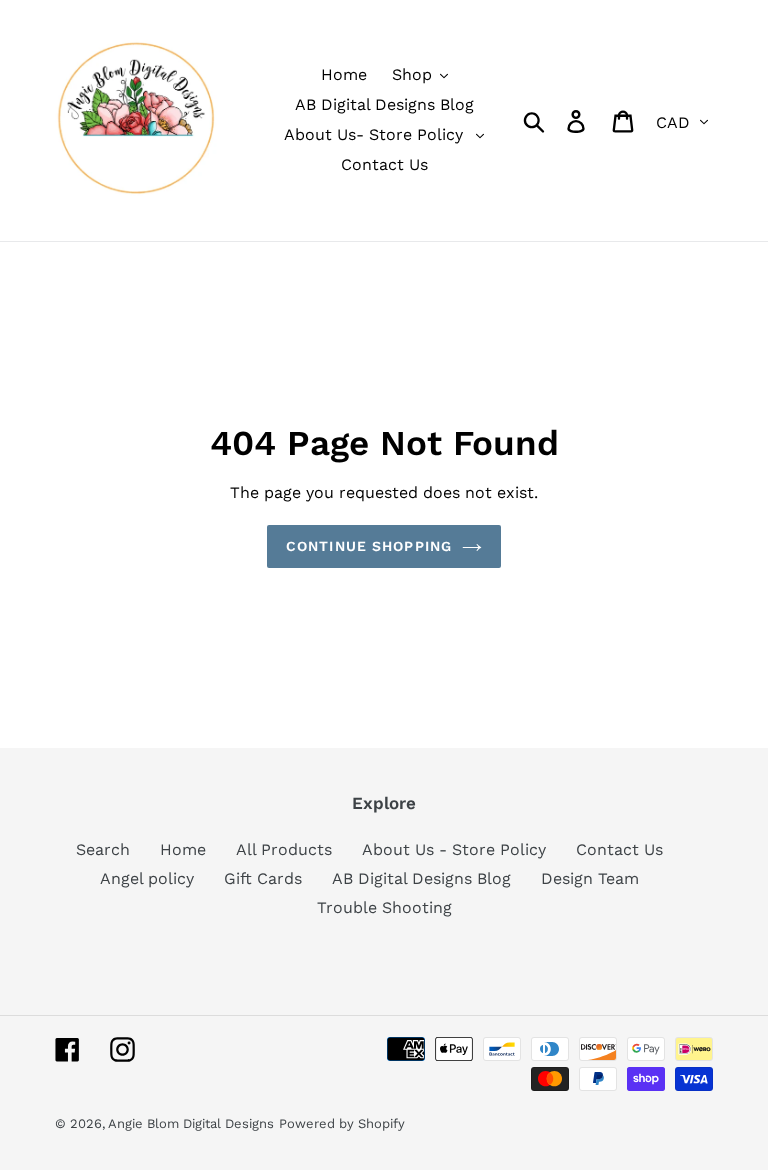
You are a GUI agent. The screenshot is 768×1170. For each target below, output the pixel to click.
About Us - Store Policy (454, 849)
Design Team (590, 878)
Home (183, 849)
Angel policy (147, 878)
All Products (284, 849)
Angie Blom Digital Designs (191, 1123)
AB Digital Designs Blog (421, 878)
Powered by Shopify (342, 1123)
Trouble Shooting (384, 907)
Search (103, 849)
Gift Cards (263, 878)
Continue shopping (369, 546)
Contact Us (619, 849)
